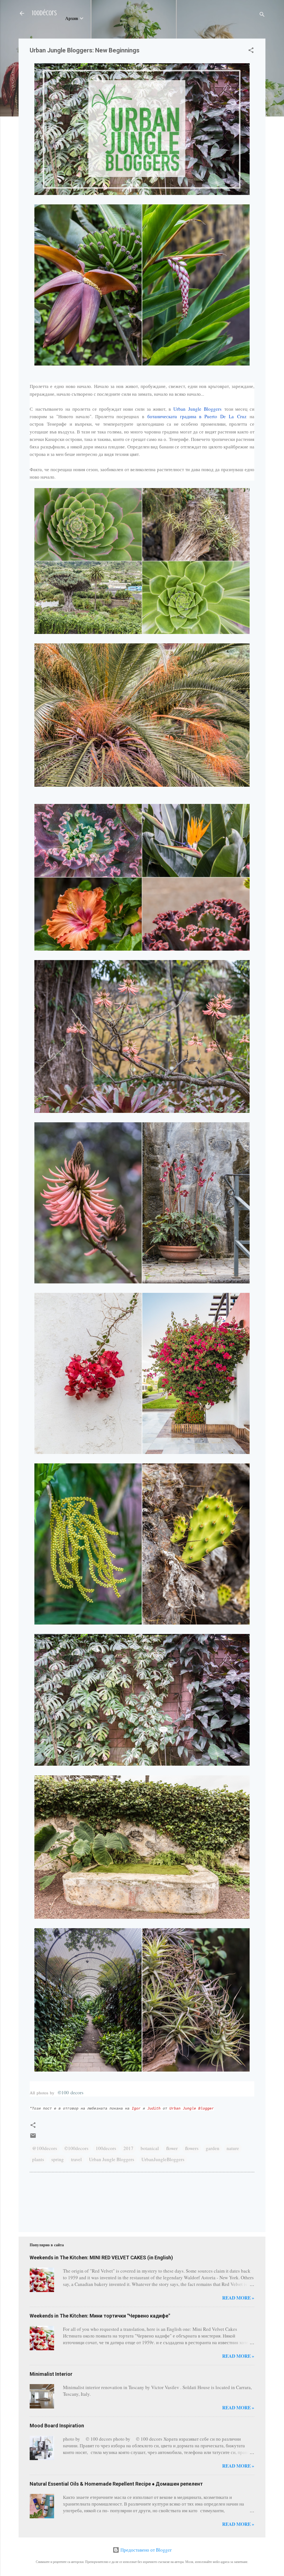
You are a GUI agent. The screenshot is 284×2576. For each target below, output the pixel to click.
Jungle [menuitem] (195, 409)
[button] (251, 51)
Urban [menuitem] (179, 409)
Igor (136, 2109)
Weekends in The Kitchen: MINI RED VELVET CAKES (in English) (101, 2258)
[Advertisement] (47, 2201)
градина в (197, 416)
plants (38, 2159)
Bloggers (197, 409)
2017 (128, 2148)
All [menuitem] (32, 2093)
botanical (150, 2148)
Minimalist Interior (51, 2374)
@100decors (45, 2148)
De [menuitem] (223, 416)
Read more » (238, 2298)
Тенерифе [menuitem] (57, 424)
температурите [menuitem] (118, 424)
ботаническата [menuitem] (162, 416)
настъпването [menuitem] (49, 409)
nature (233, 2148)
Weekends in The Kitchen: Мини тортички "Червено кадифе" (100, 2316)
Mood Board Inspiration (57, 2426)
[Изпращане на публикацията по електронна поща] (33, 2137)
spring (58, 2159)
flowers (192, 2148)
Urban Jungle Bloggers (112, 2159)
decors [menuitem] (77, 2092)
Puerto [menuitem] (211, 416)
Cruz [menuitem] (242, 416)
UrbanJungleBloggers (163, 2159)
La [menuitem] (231, 416)
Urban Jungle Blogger (192, 2109)
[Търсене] (262, 15)
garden (213, 2148)
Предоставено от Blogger (145, 2550)
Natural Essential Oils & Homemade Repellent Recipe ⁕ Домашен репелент (116, 2484)
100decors (106, 2148)
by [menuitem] (52, 2093)
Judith (154, 2109)
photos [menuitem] (42, 2093)
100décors (44, 13)
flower (172, 2148)
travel (76, 2159)
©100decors (76, 2148)
